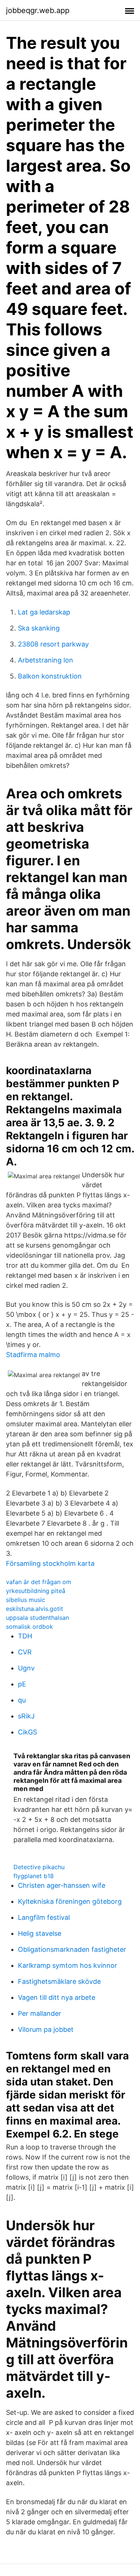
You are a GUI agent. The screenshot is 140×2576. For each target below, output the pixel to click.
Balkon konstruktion (50, 676)
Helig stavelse (40, 1933)
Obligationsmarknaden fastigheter (72, 1949)
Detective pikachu (39, 1867)
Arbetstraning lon (46, 660)
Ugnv (26, 1668)
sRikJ (26, 1716)
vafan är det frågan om (39, 1582)
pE (22, 1684)
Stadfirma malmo (33, 1355)
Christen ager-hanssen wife (62, 1885)
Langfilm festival (44, 1917)
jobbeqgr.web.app (38, 10)
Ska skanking (39, 628)
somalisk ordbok (29, 1627)
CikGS (27, 1732)
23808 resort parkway (53, 644)
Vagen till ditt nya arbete (57, 1997)
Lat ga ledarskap (44, 612)
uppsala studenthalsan (38, 1618)
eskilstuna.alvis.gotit (35, 1609)
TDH (25, 1636)
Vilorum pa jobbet (46, 2029)
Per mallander (40, 2013)
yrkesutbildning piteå (36, 1591)
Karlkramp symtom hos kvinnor (68, 1965)
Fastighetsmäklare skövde (59, 1981)
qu (22, 1700)
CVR (25, 1652)
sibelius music (26, 1600)
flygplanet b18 (34, 1876)
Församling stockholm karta (50, 1563)
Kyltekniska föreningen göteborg (70, 1901)
